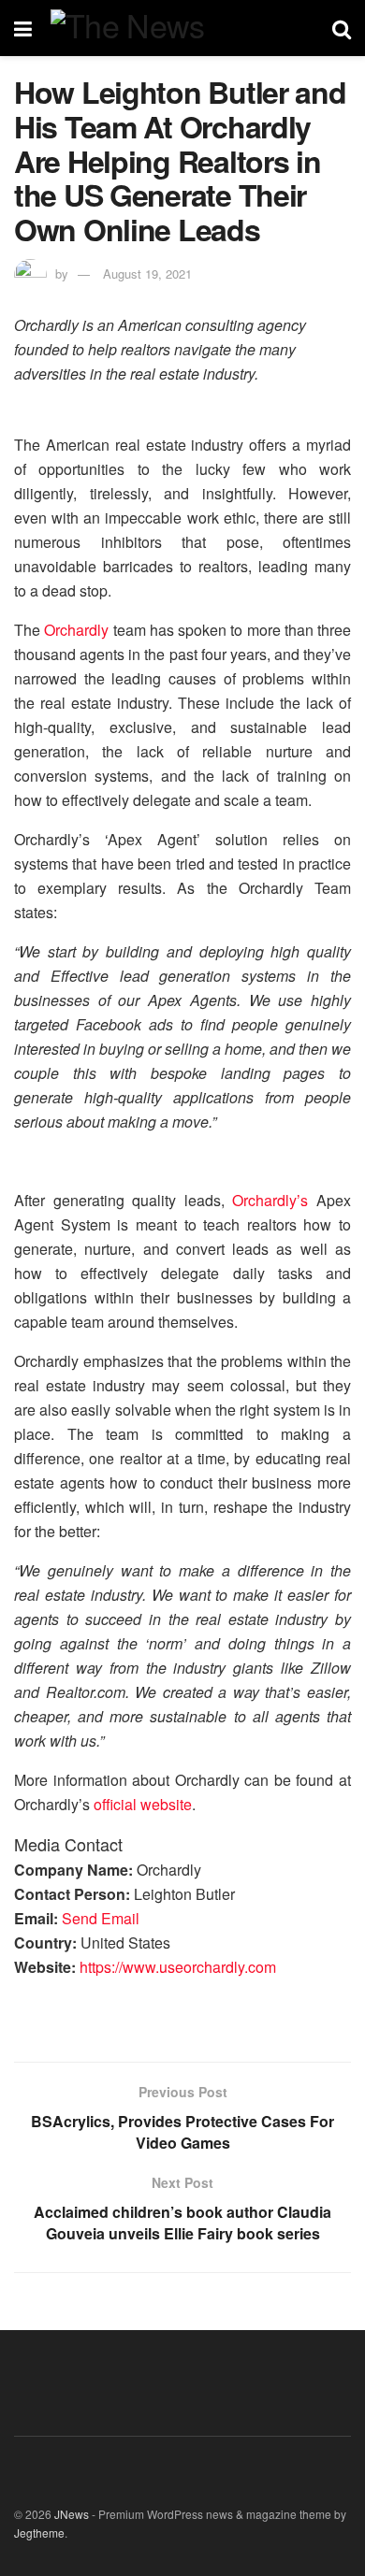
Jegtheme (39, 2533)
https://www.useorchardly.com (178, 1967)
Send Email (101, 1918)
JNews (72, 2514)
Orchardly (76, 630)
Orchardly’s (270, 1200)
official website (143, 1804)
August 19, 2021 (147, 273)
